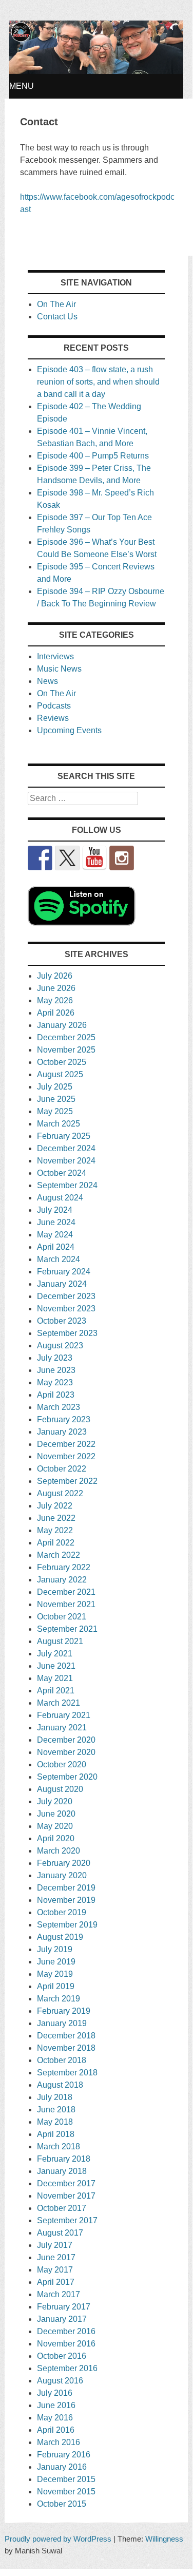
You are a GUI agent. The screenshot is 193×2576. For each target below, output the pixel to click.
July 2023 (55, 1358)
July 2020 (55, 1801)
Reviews (53, 718)
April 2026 (56, 1013)
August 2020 (60, 1789)
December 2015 (66, 2479)
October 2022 (62, 1469)
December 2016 (66, 2331)
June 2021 (56, 1666)
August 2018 (60, 2085)
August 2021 (60, 1641)
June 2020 (56, 1814)
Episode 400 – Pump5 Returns (93, 456)
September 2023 (67, 1333)
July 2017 (55, 2245)
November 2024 (66, 1161)
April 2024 (56, 1247)
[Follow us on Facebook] (40, 858)
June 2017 (56, 2257)
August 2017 (60, 2233)
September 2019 (67, 1925)
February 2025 (64, 1136)
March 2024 (59, 1259)
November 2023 (66, 1309)
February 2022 (64, 1567)
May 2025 (55, 1111)
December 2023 (66, 1296)
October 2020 (62, 1764)
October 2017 (62, 2208)
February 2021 (64, 1715)
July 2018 (55, 2097)
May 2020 (55, 1826)
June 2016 (56, 2405)
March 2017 (59, 2294)
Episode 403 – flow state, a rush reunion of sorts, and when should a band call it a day (98, 382)
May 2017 (55, 2270)
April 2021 (56, 1691)
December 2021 (66, 1592)
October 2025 (62, 1062)
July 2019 (55, 1949)
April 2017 (56, 2282)
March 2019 (59, 1999)
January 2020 (62, 1875)
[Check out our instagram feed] (122, 858)
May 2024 (55, 1235)
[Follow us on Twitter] (67, 858)
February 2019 (64, 2011)
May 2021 (55, 1678)
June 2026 (56, 988)
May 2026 (55, 1000)
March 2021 (59, 1703)
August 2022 (60, 1493)
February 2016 (64, 2455)
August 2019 (60, 1937)
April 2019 (56, 1986)
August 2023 (60, 1346)
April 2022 (56, 1543)
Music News (59, 669)
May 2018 (55, 2122)
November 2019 (66, 1900)
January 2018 (62, 2171)
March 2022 (59, 1555)
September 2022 (67, 1481)
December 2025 (66, 1037)
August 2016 (60, 2381)
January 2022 (62, 1580)
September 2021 (67, 1629)
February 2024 (64, 1272)
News (47, 681)
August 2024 (60, 1198)
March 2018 (59, 2146)
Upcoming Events (69, 730)
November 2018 (66, 2048)
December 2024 (66, 1148)
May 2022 (55, 1530)
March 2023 (59, 1407)
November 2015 (66, 2492)
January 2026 (62, 1025)
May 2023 (55, 1382)
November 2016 (66, 2344)
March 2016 (59, 2442)
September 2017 (67, 2220)
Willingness (164, 2539)
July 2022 (55, 1506)
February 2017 (64, 2307)
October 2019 (62, 1912)
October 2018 (62, 2060)
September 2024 (67, 1185)
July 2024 (55, 1210)
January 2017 (62, 2319)
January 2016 (62, 2467)
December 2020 (66, 1740)
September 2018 (67, 2073)
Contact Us (57, 317)
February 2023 (64, 1419)
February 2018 (64, 2159)
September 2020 (67, 1777)
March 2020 (59, 1851)
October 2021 (62, 1617)
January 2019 (62, 2023)
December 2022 (66, 1444)
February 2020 (64, 1863)
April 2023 (56, 1395)
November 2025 (66, 1050)
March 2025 (59, 1124)
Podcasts (54, 706)
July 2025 (55, 1087)
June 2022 (56, 1518)
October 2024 (62, 1173)
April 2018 (56, 2134)
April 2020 (56, 1838)
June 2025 (56, 1099)
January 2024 (62, 1284)
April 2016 (56, 2430)
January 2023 (62, 1432)
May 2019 (55, 1974)
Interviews (55, 656)
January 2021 (62, 1728)
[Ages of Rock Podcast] (96, 71)
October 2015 (62, 2504)
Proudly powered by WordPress (58, 2539)
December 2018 (66, 2036)
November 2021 (66, 1604)
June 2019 (56, 1962)
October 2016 (62, 2356)
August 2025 (60, 1074)
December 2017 (66, 2183)
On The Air (56, 304)
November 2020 (66, 1752)
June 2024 (56, 1222)
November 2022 (66, 1456)
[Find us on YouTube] (94, 858)
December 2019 (66, 1888)
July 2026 (55, 976)
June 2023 (56, 1370)
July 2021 (55, 1654)
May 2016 (55, 2418)
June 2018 (56, 2110)
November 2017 (66, 2196)
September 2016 (67, 2368)
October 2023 (62, 1321)
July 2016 (55, 2393)
